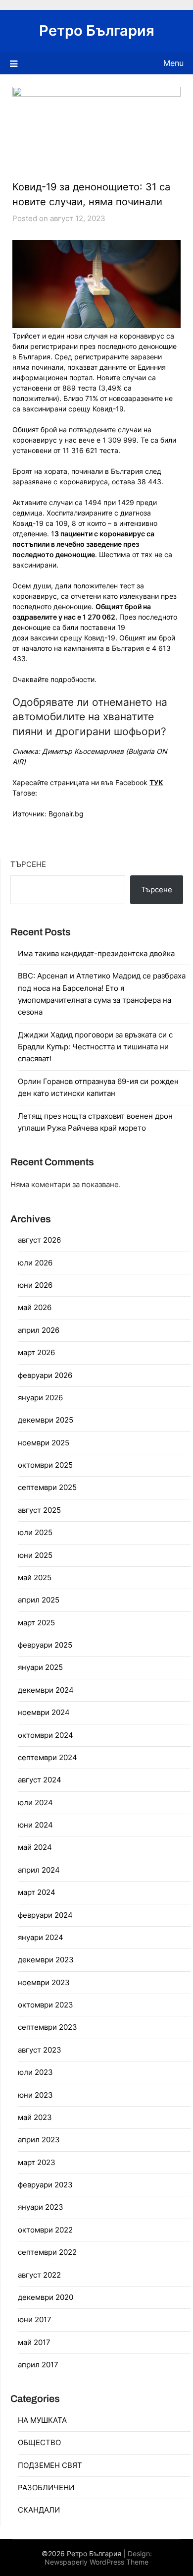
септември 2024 (48, 1757)
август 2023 (40, 2050)
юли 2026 (35, 1263)
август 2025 (39, 1510)
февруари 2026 (45, 1375)
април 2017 (38, 2365)
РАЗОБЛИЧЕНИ (46, 2488)
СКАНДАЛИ (39, 2510)
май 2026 (35, 1307)
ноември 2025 (44, 1443)
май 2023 (35, 2117)
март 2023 (37, 2162)
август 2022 (39, 2275)
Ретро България (97, 30)
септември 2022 (47, 2252)
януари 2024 (41, 1937)
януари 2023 (41, 2207)
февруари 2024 (45, 1915)
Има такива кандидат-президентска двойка (96, 953)
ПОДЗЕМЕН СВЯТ (50, 2465)
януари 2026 (40, 1398)
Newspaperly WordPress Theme (96, 2562)
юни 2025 (35, 1555)
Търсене (28, 864)
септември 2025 (47, 1487)
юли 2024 (35, 1803)
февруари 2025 (45, 1645)
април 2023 (39, 2140)
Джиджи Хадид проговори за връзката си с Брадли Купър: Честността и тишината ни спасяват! (95, 1047)
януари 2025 (40, 1667)
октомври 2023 (46, 2005)
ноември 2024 (44, 1712)
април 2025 (39, 1600)
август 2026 (39, 1240)
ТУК (156, 782)
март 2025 (36, 1623)
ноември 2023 (44, 1982)
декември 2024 (46, 1690)
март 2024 (37, 1892)
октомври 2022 (45, 2230)
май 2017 (34, 2342)
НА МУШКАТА (42, 2420)
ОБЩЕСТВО (39, 2442)
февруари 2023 (45, 2185)
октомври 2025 (45, 1465)
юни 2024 (35, 1825)
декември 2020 (46, 2297)
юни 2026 (35, 1285)
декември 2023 (46, 1960)
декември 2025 (46, 1420)
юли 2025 (35, 1532)
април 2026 (39, 1330)
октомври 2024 (46, 1735)
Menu (173, 63)
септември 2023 (48, 2027)
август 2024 (40, 1780)
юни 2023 (35, 2095)
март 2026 (36, 1352)
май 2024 (35, 1847)
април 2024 (39, 1870)
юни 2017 (35, 2319)
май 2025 (35, 1577)
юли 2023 (35, 2072)
